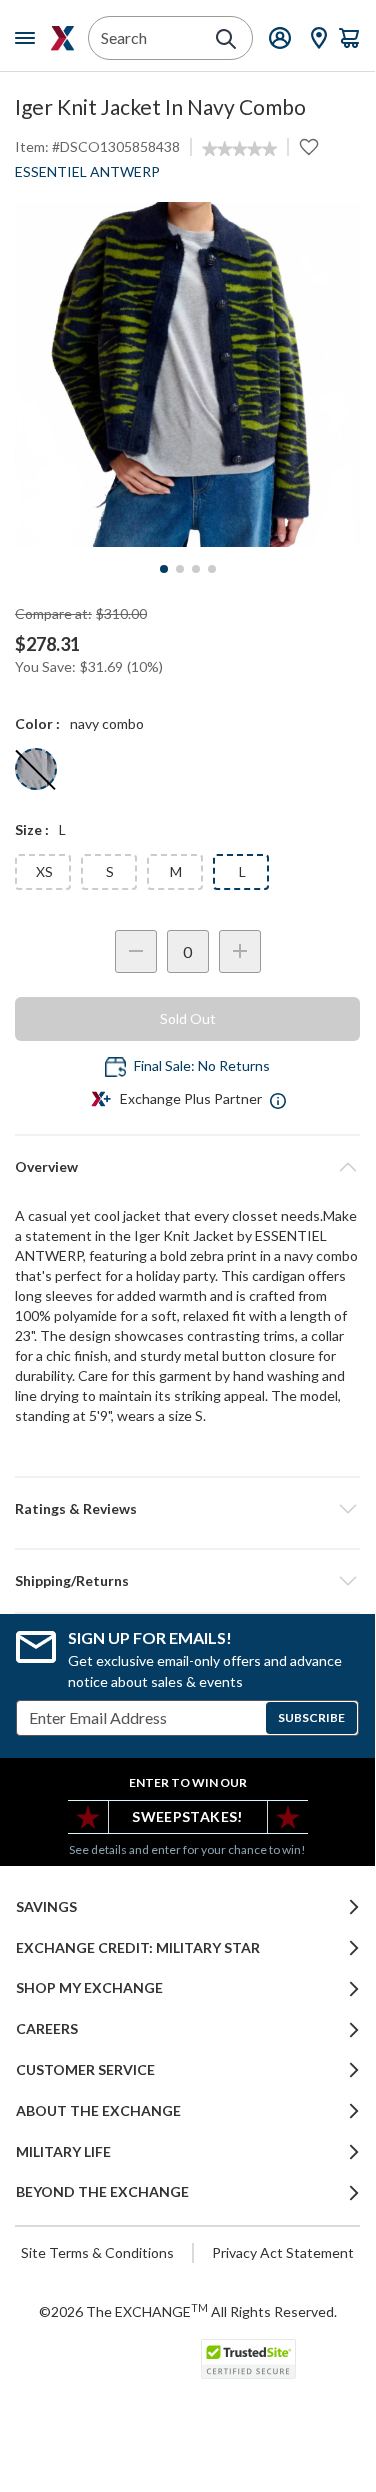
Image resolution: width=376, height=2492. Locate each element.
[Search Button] (226, 39)
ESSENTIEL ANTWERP (87, 171)
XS (44, 871)
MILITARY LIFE (63, 2152)
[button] (187, 1509)
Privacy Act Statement (283, 2252)
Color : (37, 723)
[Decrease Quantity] (136, 951)
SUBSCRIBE (311, 1717)
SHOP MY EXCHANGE (89, 1988)
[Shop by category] (29, 38)
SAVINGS (46, 1907)
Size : (32, 829)
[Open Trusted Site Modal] (248, 2359)
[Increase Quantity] (240, 951)
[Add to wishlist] (309, 147)
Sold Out (188, 1018)
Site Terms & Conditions (97, 2252)
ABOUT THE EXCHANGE (98, 2111)
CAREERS (47, 2029)
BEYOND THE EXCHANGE (102, 2192)
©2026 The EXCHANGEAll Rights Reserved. (188, 2311)
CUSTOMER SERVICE (85, 2070)
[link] (239, 149)
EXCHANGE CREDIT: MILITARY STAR (138, 1948)
